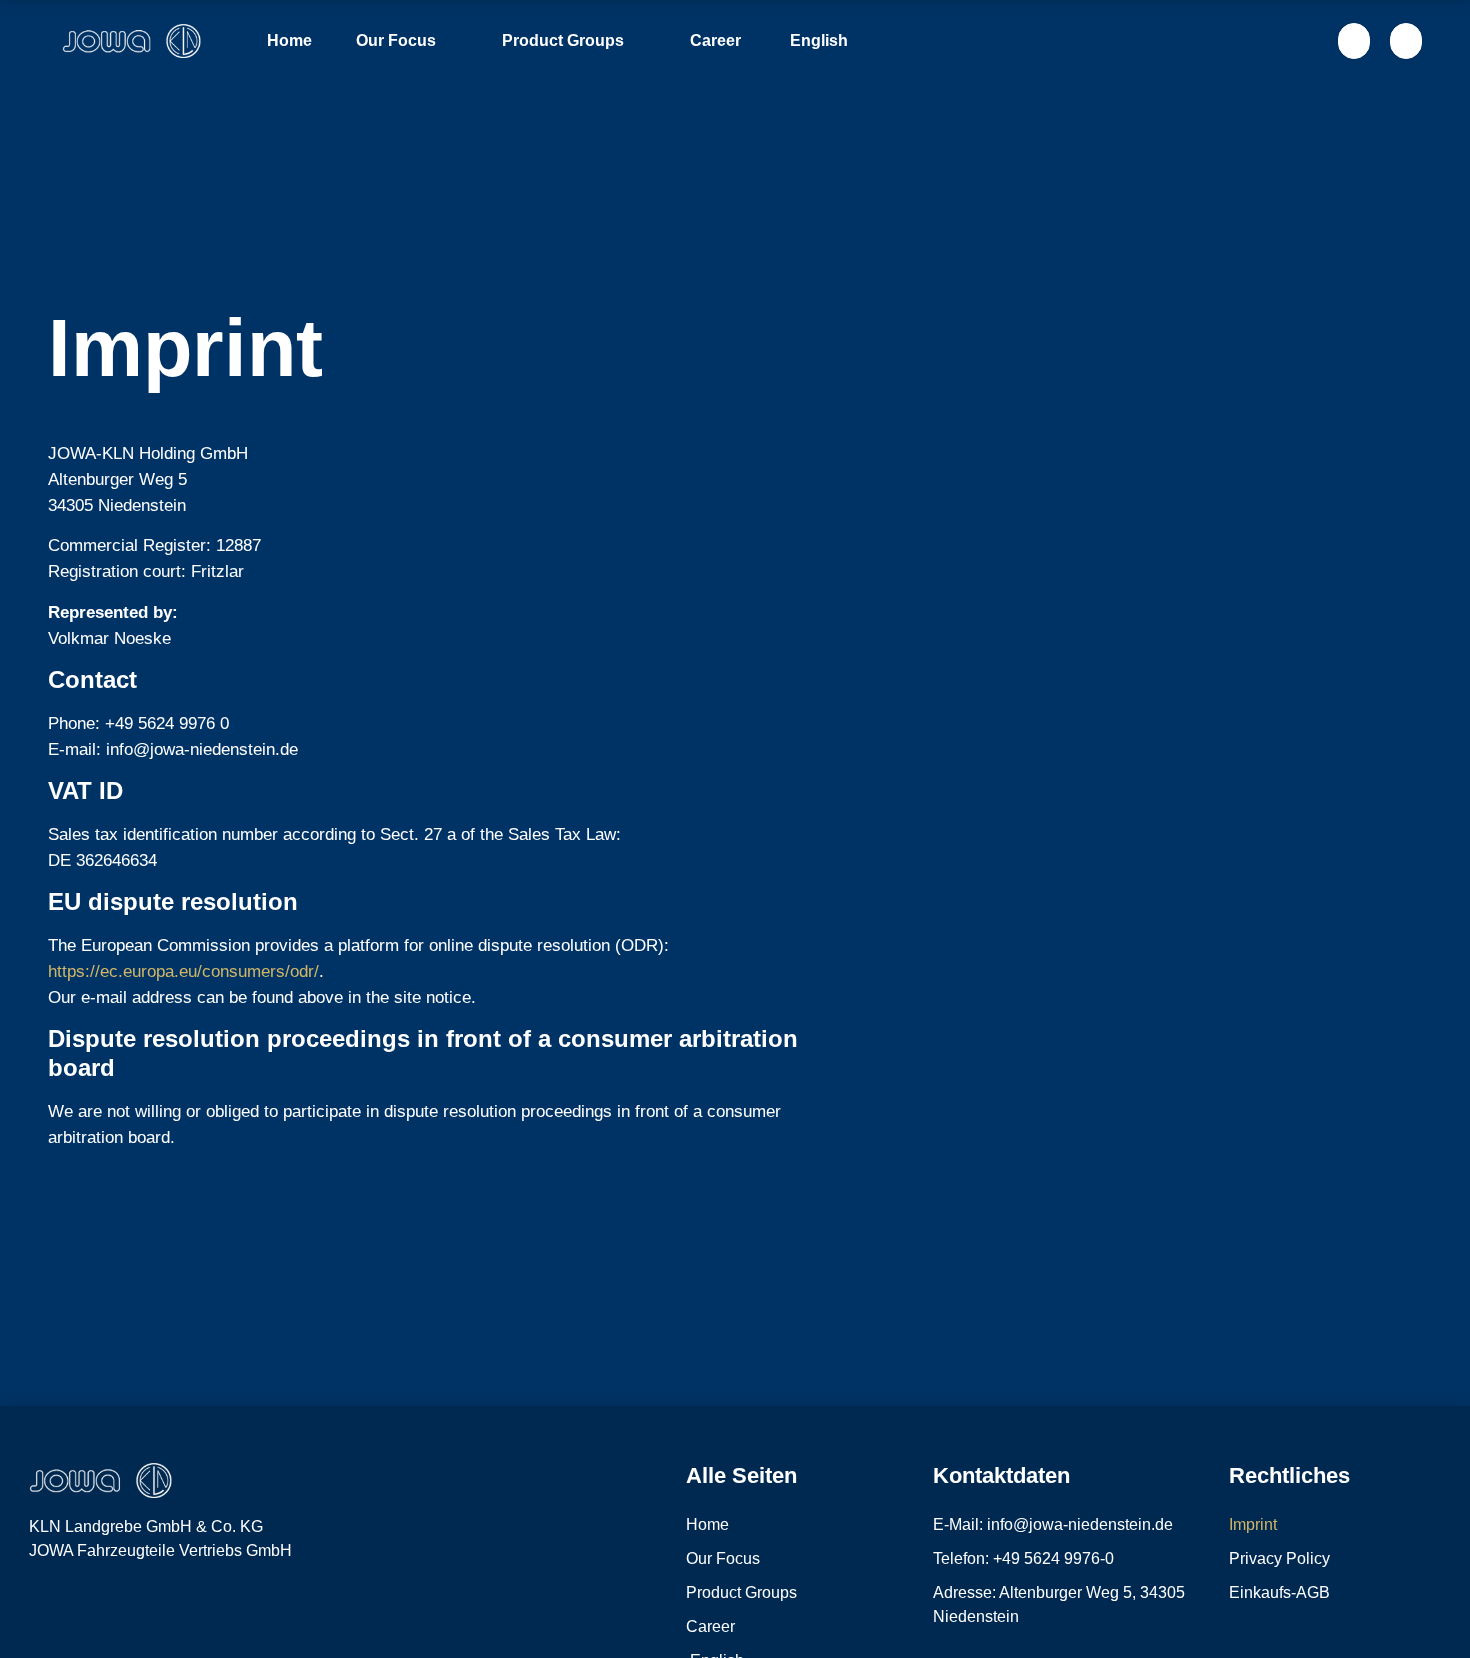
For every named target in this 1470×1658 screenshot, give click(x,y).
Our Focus (396, 40)
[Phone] (40, 1605)
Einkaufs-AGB (1279, 1592)
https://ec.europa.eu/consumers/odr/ (183, 971)
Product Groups (563, 40)
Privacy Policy (1279, 1558)
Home (289, 40)
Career (715, 40)
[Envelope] (83, 1605)
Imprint (1253, 1524)
